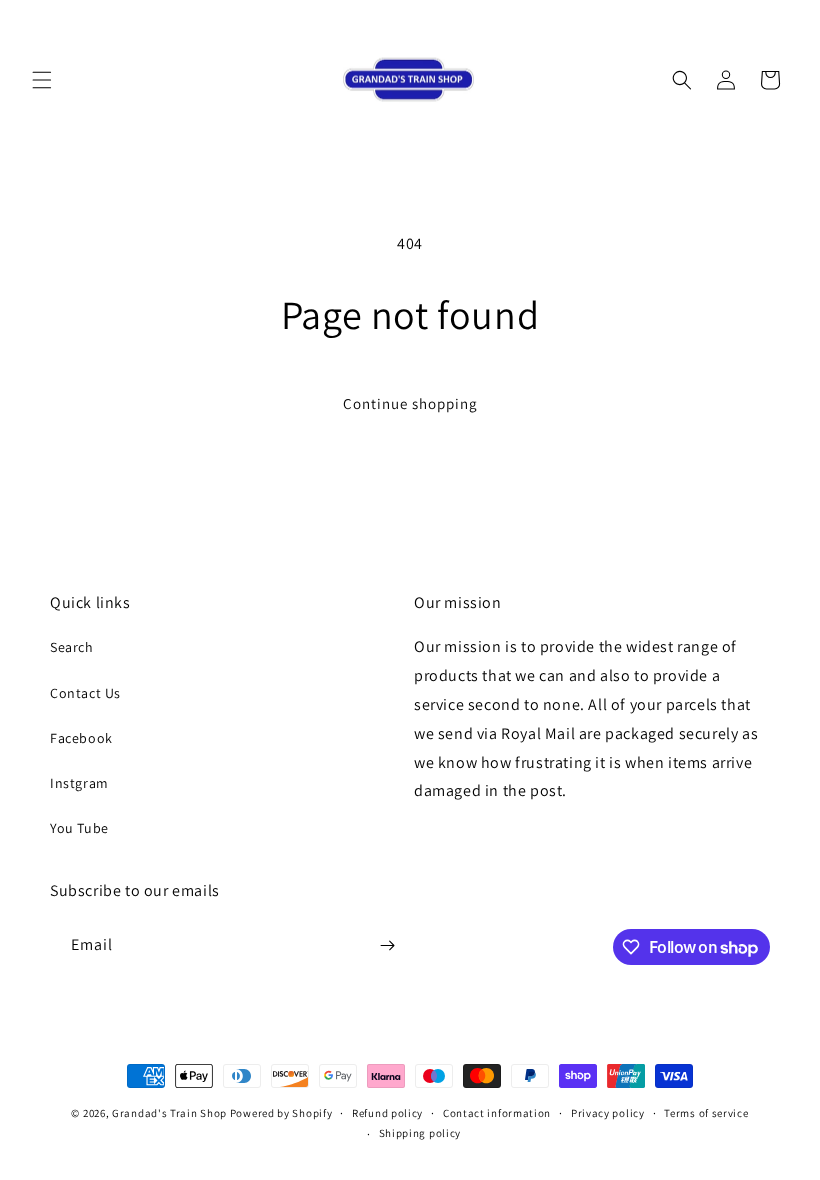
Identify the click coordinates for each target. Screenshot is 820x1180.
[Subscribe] (387, 945)
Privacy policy (608, 1113)
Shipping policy (420, 1133)
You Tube (79, 828)
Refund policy (387, 1113)
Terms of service (706, 1113)
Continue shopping (410, 403)
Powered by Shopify (281, 1113)
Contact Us (85, 693)
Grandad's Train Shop (169, 1113)
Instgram (79, 783)
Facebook (81, 738)
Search (72, 647)
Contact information (497, 1113)
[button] (42, 80)
